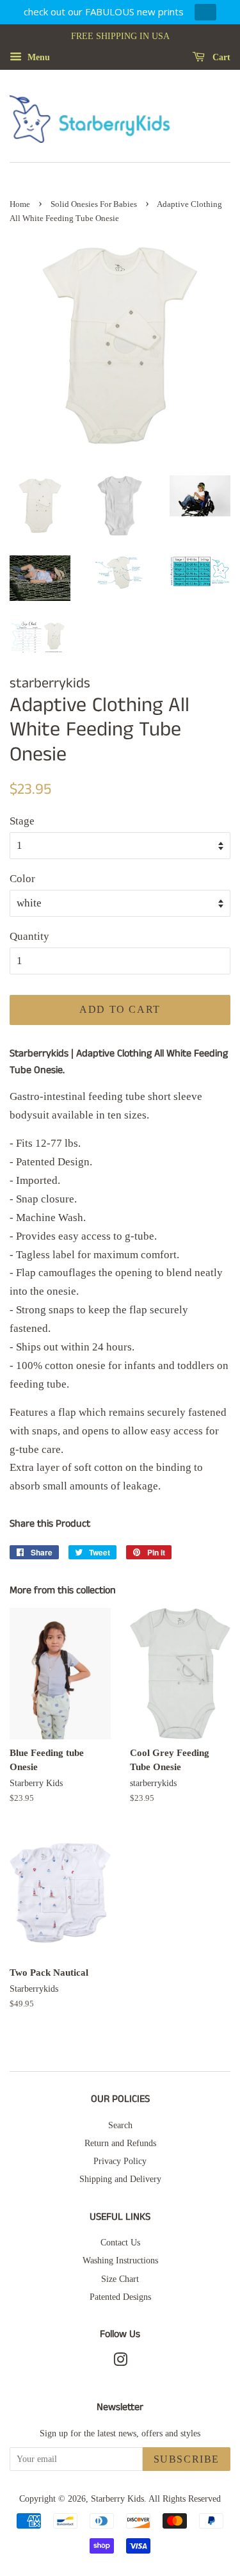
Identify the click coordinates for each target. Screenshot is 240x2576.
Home (20, 204)
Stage (22, 821)
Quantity (29, 936)
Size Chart (120, 2279)
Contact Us (120, 2242)
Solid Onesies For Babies (94, 204)
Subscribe (187, 2459)
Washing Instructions (120, 2260)
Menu (37, 57)
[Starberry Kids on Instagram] (120, 2362)
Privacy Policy (120, 2161)
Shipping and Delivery (120, 2179)
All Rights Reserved (185, 2498)
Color (22, 879)
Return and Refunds (120, 2143)
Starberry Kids (117, 2498)
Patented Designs (120, 2297)
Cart (220, 57)
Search (120, 2125)
